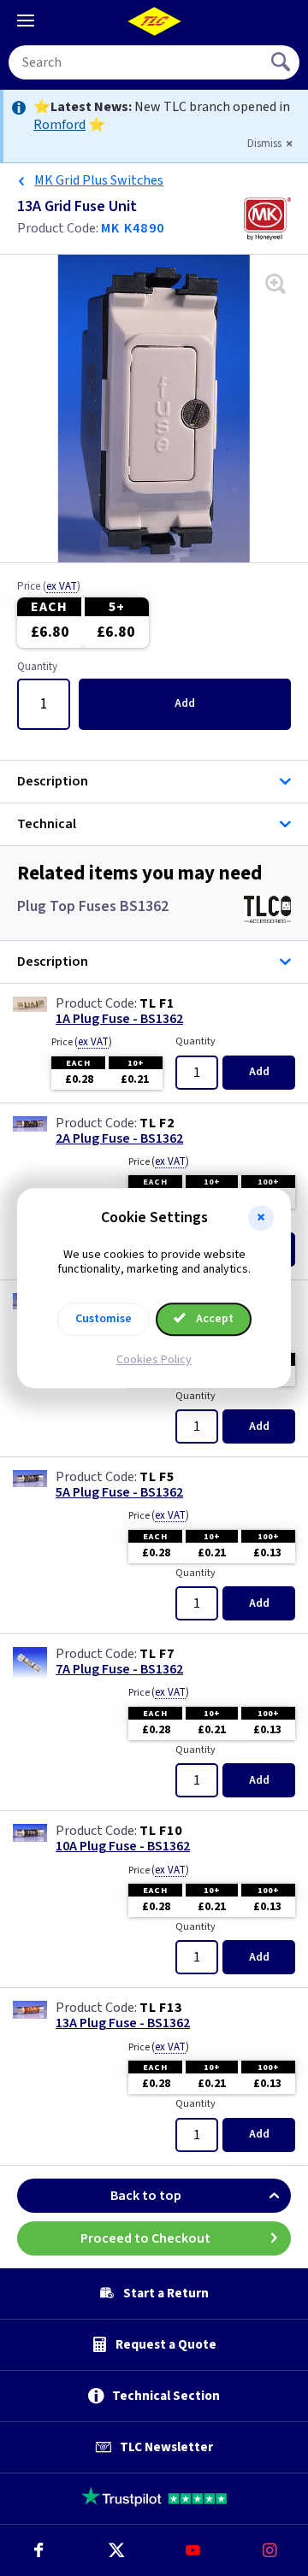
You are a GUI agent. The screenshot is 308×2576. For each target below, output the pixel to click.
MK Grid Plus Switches (99, 180)
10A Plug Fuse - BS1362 (123, 1847)
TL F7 (157, 1654)
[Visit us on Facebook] (38, 2550)
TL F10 (161, 1831)
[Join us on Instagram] (269, 2550)
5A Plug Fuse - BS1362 (119, 1493)
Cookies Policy (154, 1360)
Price (49, 587)
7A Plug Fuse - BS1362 (119, 1670)
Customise (104, 1319)
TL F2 (157, 1123)
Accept (213, 1319)
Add (185, 703)
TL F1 (157, 1003)
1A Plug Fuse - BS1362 (119, 1019)
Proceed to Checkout (145, 2238)
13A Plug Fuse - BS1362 (123, 2023)
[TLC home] (154, 21)
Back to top (146, 2196)
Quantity (37, 668)
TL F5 (157, 1477)
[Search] (282, 62)
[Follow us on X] (115, 2550)
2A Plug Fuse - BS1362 (119, 1139)
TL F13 (161, 2008)
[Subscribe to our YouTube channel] (192, 2550)
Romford (59, 125)
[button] (261, 1218)
